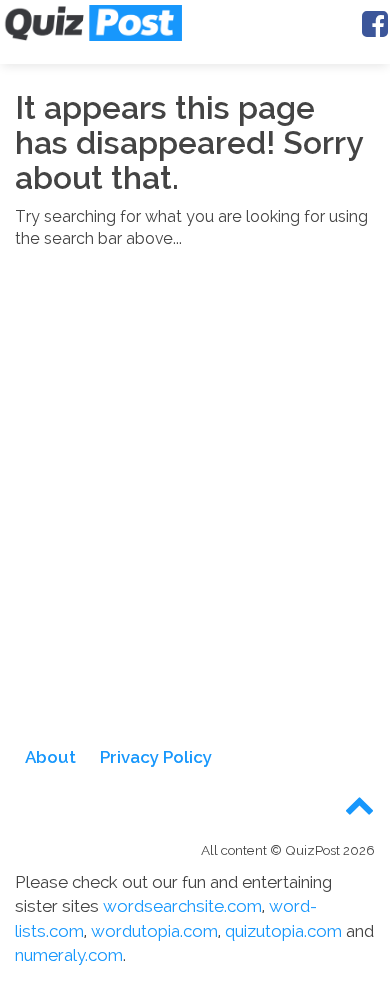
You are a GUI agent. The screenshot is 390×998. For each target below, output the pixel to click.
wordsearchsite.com (182, 906)
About (50, 757)
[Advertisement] (195, 510)
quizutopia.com (283, 931)
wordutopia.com (154, 931)
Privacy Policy (156, 757)
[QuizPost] (92, 23)
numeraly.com (69, 955)
